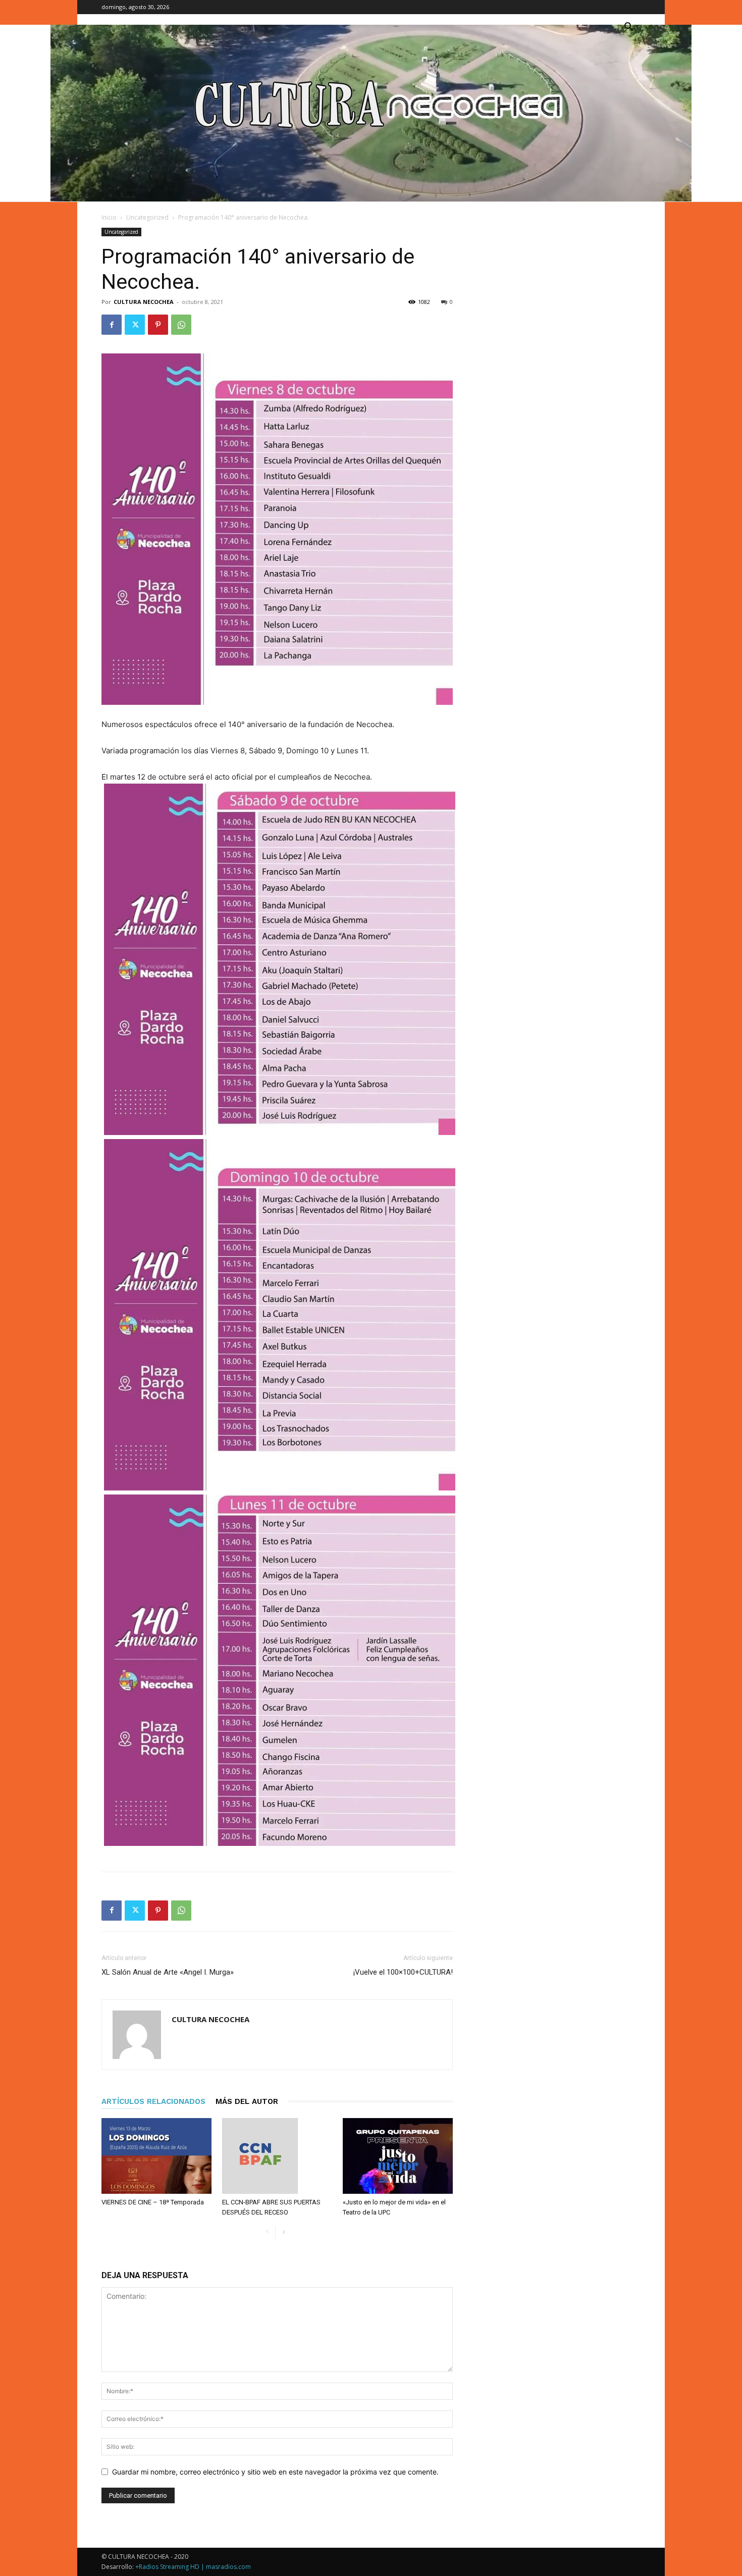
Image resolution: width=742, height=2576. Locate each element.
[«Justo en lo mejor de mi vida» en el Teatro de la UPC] (398, 2156)
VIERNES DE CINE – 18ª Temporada (153, 2202)
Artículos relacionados (153, 2101)
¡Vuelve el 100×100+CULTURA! (403, 1972)
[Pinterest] (158, 325)
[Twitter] (135, 325)
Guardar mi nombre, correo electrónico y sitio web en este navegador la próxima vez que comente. (275, 2472)
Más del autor (247, 2101)
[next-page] (283, 2232)
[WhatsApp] (181, 325)
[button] (628, 28)
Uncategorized (147, 217)
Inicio (109, 217)
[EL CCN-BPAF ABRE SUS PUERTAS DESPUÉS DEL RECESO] (277, 2156)
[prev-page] (267, 2232)
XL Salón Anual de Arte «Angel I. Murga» (168, 1972)
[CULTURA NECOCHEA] (371, 113)
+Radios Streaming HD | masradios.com (193, 2567)
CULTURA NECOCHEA (144, 302)
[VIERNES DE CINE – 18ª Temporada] (156, 2156)
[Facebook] (112, 325)
